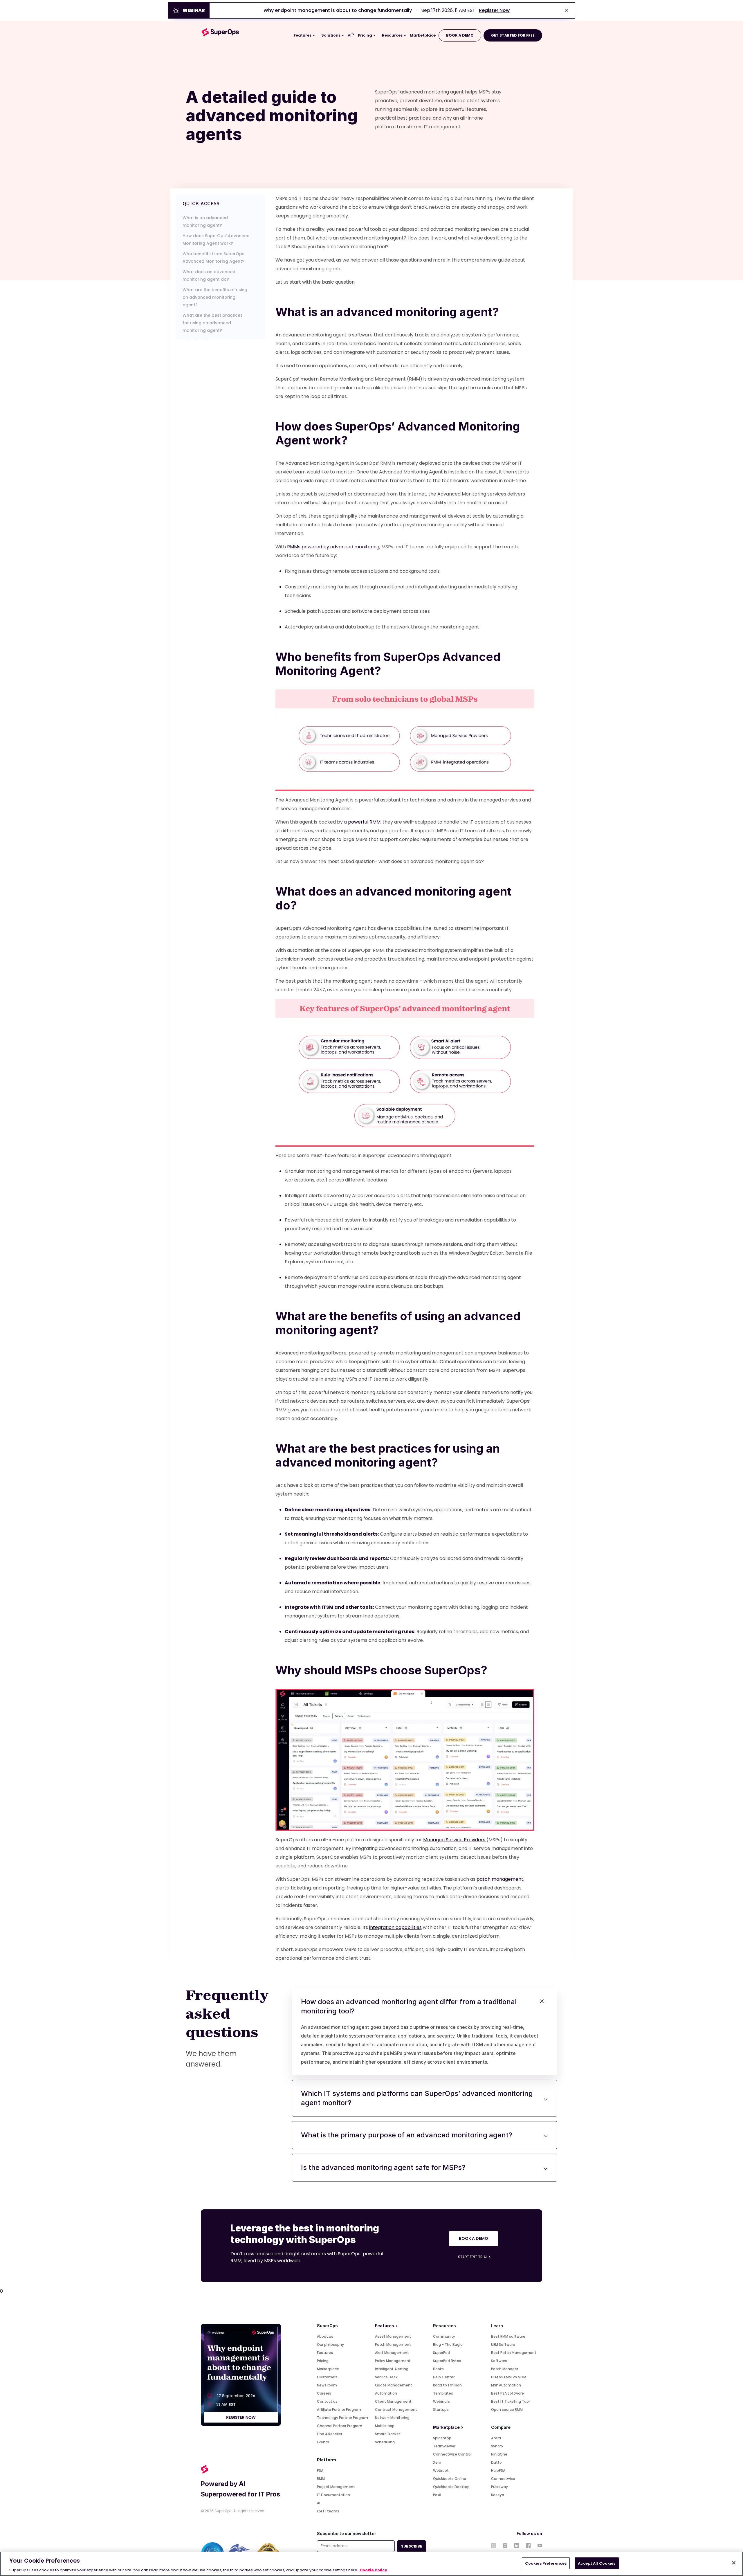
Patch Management (393, 2344)
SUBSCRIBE (412, 2546)
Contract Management (396, 2410)
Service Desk (386, 2377)
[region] (371, 2564)
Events (323, 2442)
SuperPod (441, 2353)
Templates (443, 2393)
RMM (321, 2479)
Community (444, 2336)
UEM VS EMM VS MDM (509, 2377)
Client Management (393, 2401)
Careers (324, 2393)
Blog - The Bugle (448, 2344)
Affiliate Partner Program (339, 2410)
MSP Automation (506, 2385)
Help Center (444, 2377)
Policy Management (393, 2361)
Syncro (497, 2446)
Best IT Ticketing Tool (510, 2401)
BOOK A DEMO (460, 35)
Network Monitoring (392, 2418)
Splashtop (442, 2438)
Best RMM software (508, 2336)
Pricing (323, 2361)
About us (325, 2336)
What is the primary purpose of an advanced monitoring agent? (407, 2135)
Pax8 (437, 2495)
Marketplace (328, 2369)
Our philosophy (330, 2344)
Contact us (327, 2401)
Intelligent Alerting (392, 2369)
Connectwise (503, 2479)
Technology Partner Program (342, 2418)
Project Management (336, 2487)
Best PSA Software (507, 2393)
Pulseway (499, 2487)
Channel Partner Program (340, 2426)
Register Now (494, 10)
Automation (386, 2393)
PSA (320, 2470)
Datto (496, 2462)
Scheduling (385, 2442)
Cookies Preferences (546, 2563)
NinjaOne (499, 2454)
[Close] (734, 2563)
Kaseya (498, 2495)
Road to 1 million (447, 2385)
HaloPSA (498, 2470)
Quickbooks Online (450, 2479)
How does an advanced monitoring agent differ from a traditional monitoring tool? (420, 2031)
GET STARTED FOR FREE (513, 35)
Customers (327, 2377)
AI (319, 2503)
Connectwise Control (452, 2454)
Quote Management (394, 2385)
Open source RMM (507, 2410)
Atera (496, 2438)
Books (438, 2369)
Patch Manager (505, 2369)
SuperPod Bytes (447, 2361)
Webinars (441, 2401)
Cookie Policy (373, 2570)
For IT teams (328, 2511)
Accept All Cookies (597, 2563)
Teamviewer (444, 2446)
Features (325, 2353)
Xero (437, 2462)
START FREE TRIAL (473, 2257)
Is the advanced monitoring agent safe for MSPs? (383, 2167)
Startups (441, 2410)
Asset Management (393, 2336)
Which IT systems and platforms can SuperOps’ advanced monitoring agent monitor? (417, 2098)
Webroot (441, 2470)
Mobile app (385, 2426)
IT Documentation (333, 2495)
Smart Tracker (387, 2434)
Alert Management (392, 2353)
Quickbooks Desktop (451, 2487)
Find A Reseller (330, 2434)
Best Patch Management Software (514, 2357)
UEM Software (503, 2344)
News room (327, 2385)
